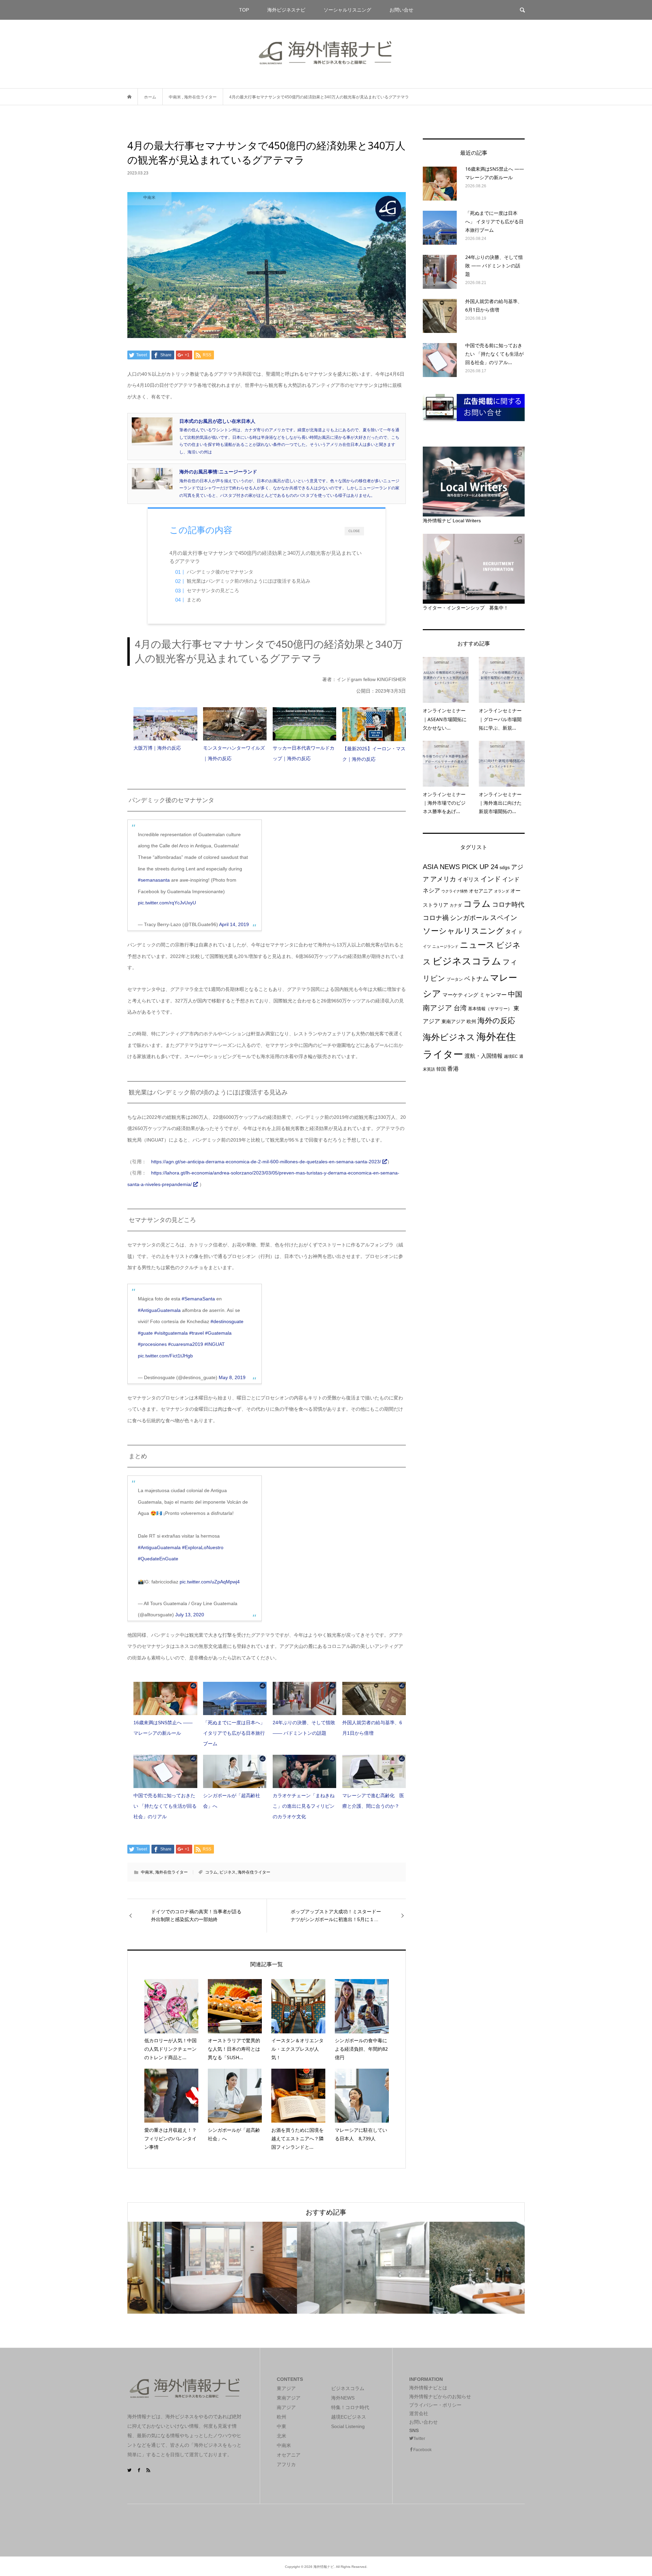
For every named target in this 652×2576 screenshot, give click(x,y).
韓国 (441, 1069)
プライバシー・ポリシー (435, 2405)
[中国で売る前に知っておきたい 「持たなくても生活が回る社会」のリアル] (165, 1771)
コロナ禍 (436, 918)
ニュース (477, 945)
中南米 (147, 1872)
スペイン (504, 918)
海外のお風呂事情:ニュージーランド (218, 472)
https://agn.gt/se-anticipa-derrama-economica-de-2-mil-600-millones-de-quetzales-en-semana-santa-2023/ (267, 1162)
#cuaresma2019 (186, 1344)
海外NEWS (343, 2398)
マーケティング (460, 995)
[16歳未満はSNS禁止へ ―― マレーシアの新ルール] (165, 1698)
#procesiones (152, 1344)
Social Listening (348, 2426)
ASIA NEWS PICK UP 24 (460, 867)
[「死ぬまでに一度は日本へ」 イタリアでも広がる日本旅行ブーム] (235, 1698)
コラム (211, 1872)
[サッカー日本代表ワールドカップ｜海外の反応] (304, 724)
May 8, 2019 (232, 1377)
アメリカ (443, 879)
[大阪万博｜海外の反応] (165, 724)
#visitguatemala (171, 1333)
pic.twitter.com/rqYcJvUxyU (167, 903)
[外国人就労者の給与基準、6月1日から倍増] (374, 1698)
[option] (194, 2268)
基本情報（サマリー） (490, 1009)
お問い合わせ (423, 2422)
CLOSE (354, 531)
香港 (453, 1069)
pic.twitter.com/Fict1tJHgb (165, 1356)
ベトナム (476, 979)
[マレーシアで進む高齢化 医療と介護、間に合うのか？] (374, 1771)
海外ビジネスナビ (286, 10)
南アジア (438, 1008)
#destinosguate (227, 1321)
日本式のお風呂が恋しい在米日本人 (217, 421)
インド (491, 879)
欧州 (471, 1021)
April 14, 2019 (234, 924)
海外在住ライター (171, 1872)
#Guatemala (218, 1333)
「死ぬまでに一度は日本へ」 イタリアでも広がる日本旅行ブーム (234, 1733)
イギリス (468, 879)
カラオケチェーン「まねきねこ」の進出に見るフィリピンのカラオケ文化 (304, 1806)
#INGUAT (215, 1344)
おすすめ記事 (326, 2212)
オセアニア (481, 891)
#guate (145, 1333)
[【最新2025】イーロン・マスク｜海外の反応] (374, 724)
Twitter (419, 2439)
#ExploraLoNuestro (203, 1547)
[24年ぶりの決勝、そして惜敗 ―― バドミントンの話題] (304, 1698)
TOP (244, 10)
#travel (196, 1333)
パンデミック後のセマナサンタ (220, 572)
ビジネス (228, 1872)
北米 (282, 2436)
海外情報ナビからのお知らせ (440, 2396)
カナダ (456, 905)
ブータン (455, 979)
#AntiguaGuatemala (159, 1310)
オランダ (502, 891)
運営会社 (419, 2413)
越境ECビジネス (349, 2417)
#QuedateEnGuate (158, 1559)
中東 (282, 2426)
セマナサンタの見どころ (213, 591)
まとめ (194, 600)
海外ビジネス (449, 1037)
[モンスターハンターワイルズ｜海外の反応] (235, 724)
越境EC (511, 1056)
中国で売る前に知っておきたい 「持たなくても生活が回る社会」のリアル (165, 1806)
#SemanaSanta (198, 1299)
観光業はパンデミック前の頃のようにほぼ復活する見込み (249, 581)
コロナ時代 (508, 905)
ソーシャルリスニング (347, 10)
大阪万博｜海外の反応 (157, 748)
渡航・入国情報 (484, 1056)
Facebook (422, 2450)
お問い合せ (401, 10)
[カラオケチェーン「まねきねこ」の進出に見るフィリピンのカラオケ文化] (304, 1771)
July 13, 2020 (190, 1615)
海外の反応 (496, 1021)
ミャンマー (493, 995)
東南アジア (453, 1021)
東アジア (286, 2388)
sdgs (505, 867)
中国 (515, 994)
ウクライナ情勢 (455, 891)
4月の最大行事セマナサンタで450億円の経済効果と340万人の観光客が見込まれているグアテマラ (266, 557)
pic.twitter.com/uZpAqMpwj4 (210, 1582)
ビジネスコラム (467, 961)
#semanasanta (154, 880)
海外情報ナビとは (428, 2388)
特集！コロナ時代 (350, 2407)
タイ (511, 932)
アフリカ (286, 2464)
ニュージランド (445, 946)
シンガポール (469, 918)
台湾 (460, 1008)
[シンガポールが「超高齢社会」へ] (235, 1771)
